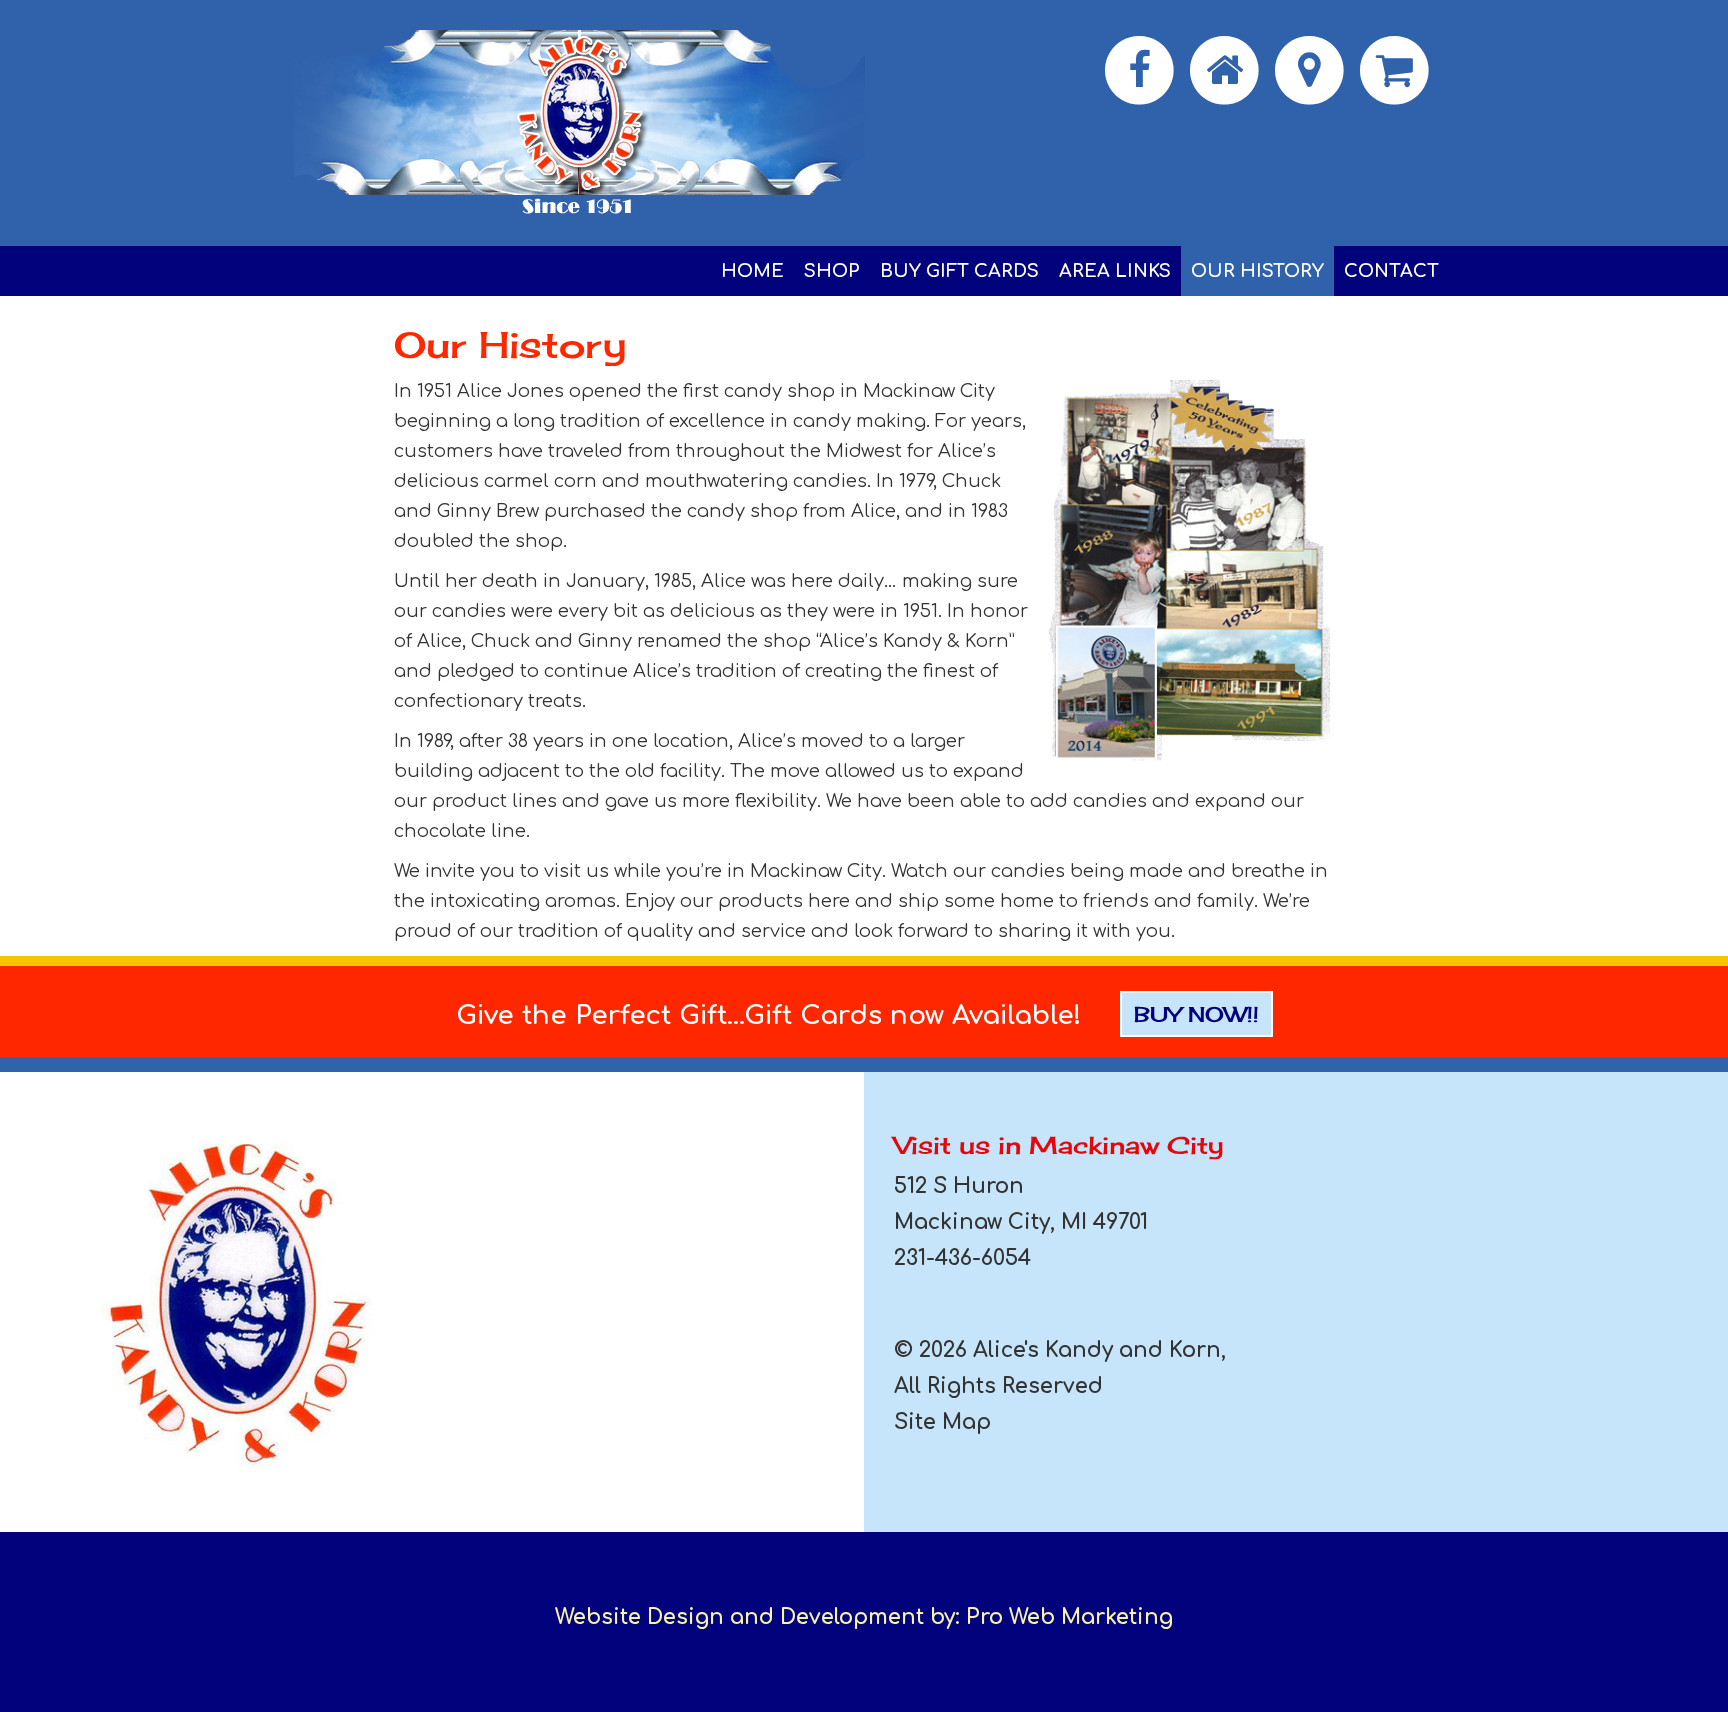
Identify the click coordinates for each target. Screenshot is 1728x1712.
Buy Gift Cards (959, 271)
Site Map (942, 1422)
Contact (1391, 271)
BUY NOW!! (1196, 1014)
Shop (832, 271)
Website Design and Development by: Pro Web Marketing (864, 1617)
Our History (1257, 271)
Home (752, 271)
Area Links (1115, 271)
